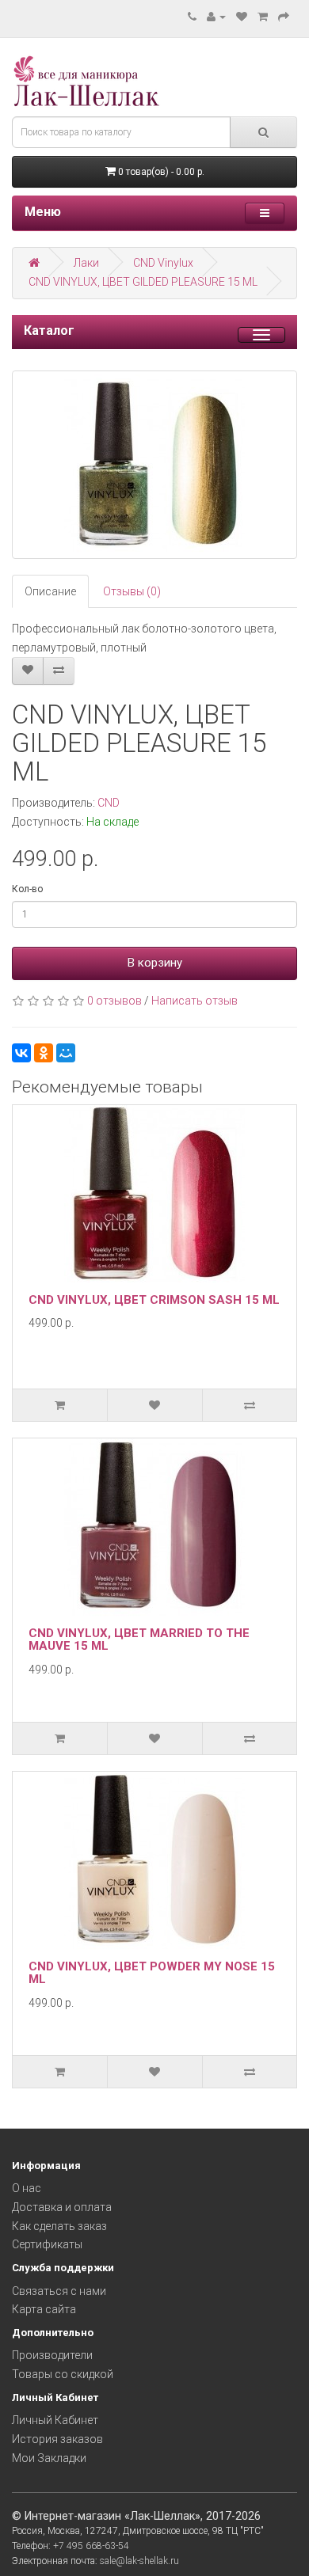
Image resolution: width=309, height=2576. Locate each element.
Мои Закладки (49, 2458)
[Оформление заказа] (284, 17)
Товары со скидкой (63, 2374)
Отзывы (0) (132, 591)
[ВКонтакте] (21, 1053)
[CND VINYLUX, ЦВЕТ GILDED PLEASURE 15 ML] (154, 465)
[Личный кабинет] (216, 17)
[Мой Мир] (66, 1053)
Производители (52, 2355)
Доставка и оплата (62, 2207)
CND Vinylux (163, 263)
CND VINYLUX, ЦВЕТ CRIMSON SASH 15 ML (154, 1300)
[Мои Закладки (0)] (242, 17)
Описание (50, 591)
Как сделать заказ (59, 2226)
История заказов (57, 2439)
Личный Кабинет (55, 2420)
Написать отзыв (195, 1001)
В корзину (155, 963)
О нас (27, 2188)
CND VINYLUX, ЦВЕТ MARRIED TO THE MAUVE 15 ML (139, 1640)
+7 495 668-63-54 (91, 2546)
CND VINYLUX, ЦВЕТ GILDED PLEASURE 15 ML (143, 282)
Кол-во (27, 889)
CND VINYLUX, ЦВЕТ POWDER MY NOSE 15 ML (152, 1973)
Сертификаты (47, 2244)
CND (109, 803)
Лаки (86, 263)
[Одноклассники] (44, 1053)
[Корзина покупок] (263, 17)
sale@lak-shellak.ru (139, 2561)
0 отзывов (114, 1001)
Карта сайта (44, 2309)
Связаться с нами (59, 2291)
